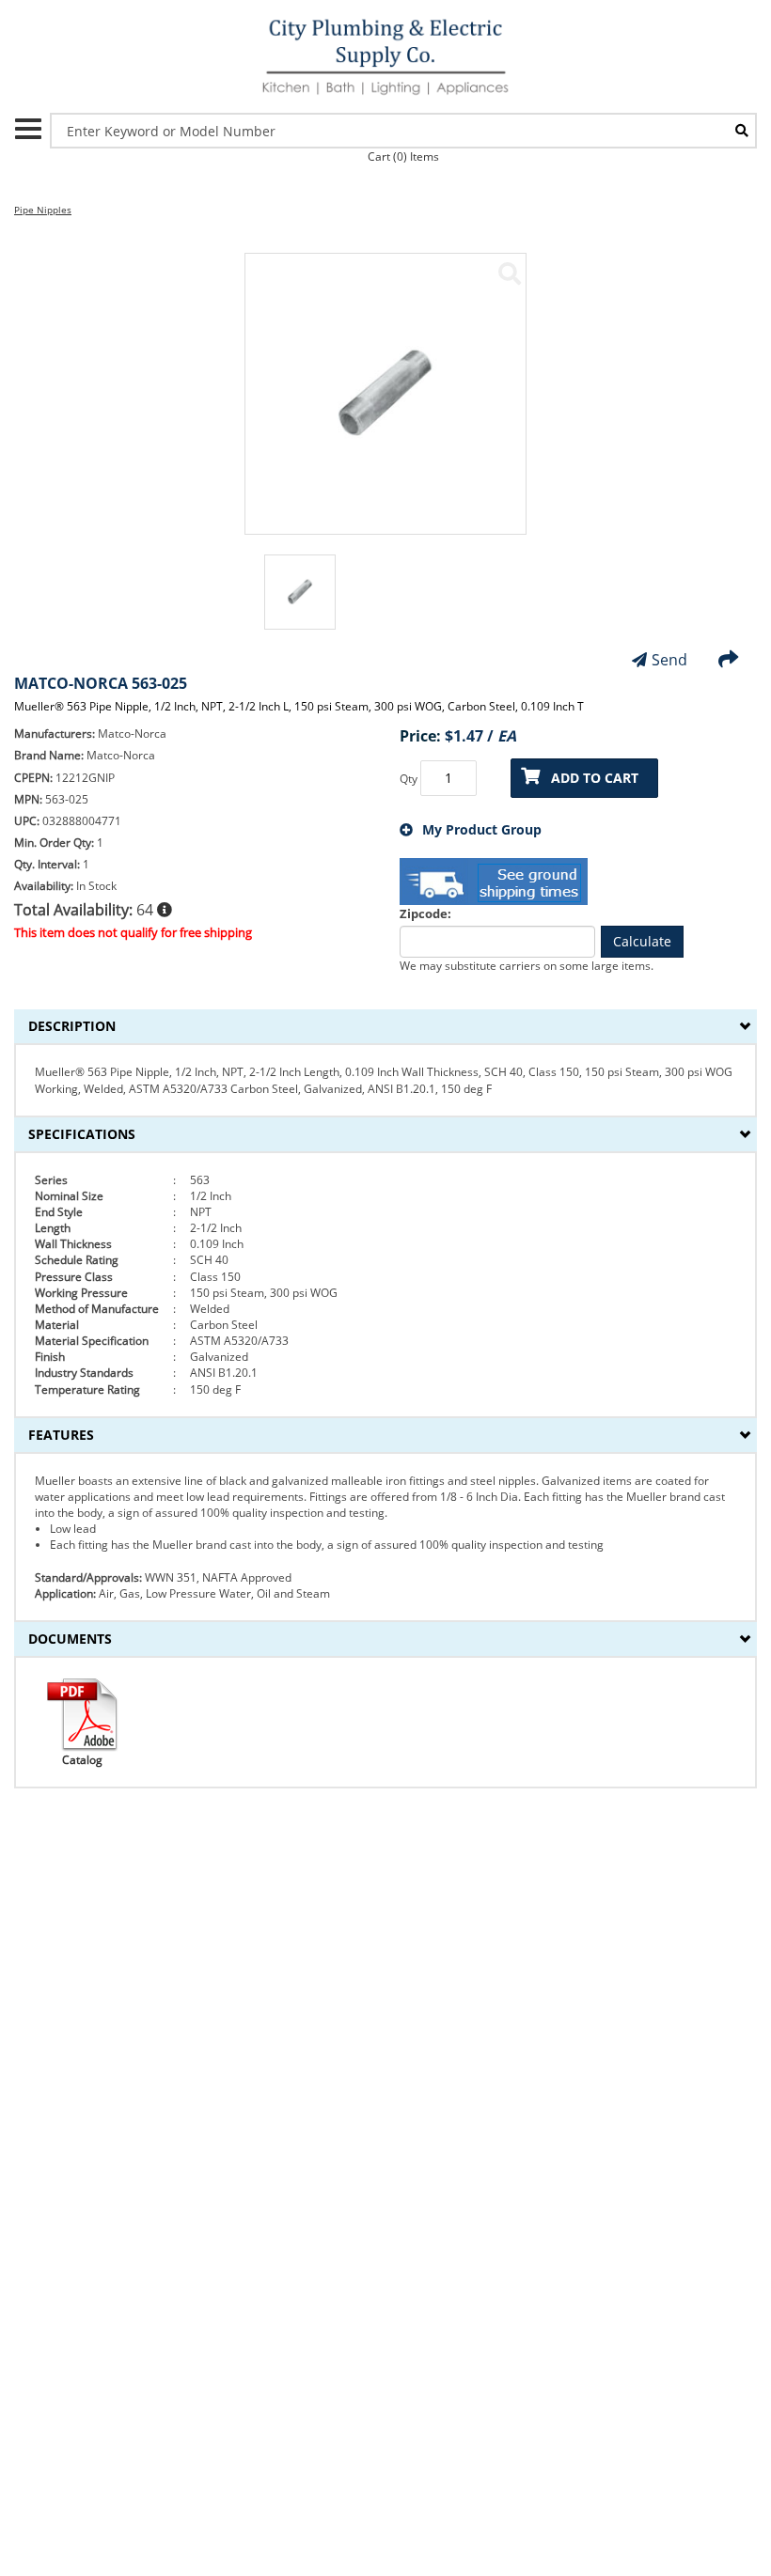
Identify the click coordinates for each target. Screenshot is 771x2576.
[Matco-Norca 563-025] (510, 273)
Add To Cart (595, 778)
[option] (300, 601)
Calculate (642, 941)
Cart (403, 156)
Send (669, 660)
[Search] (742, 131)
